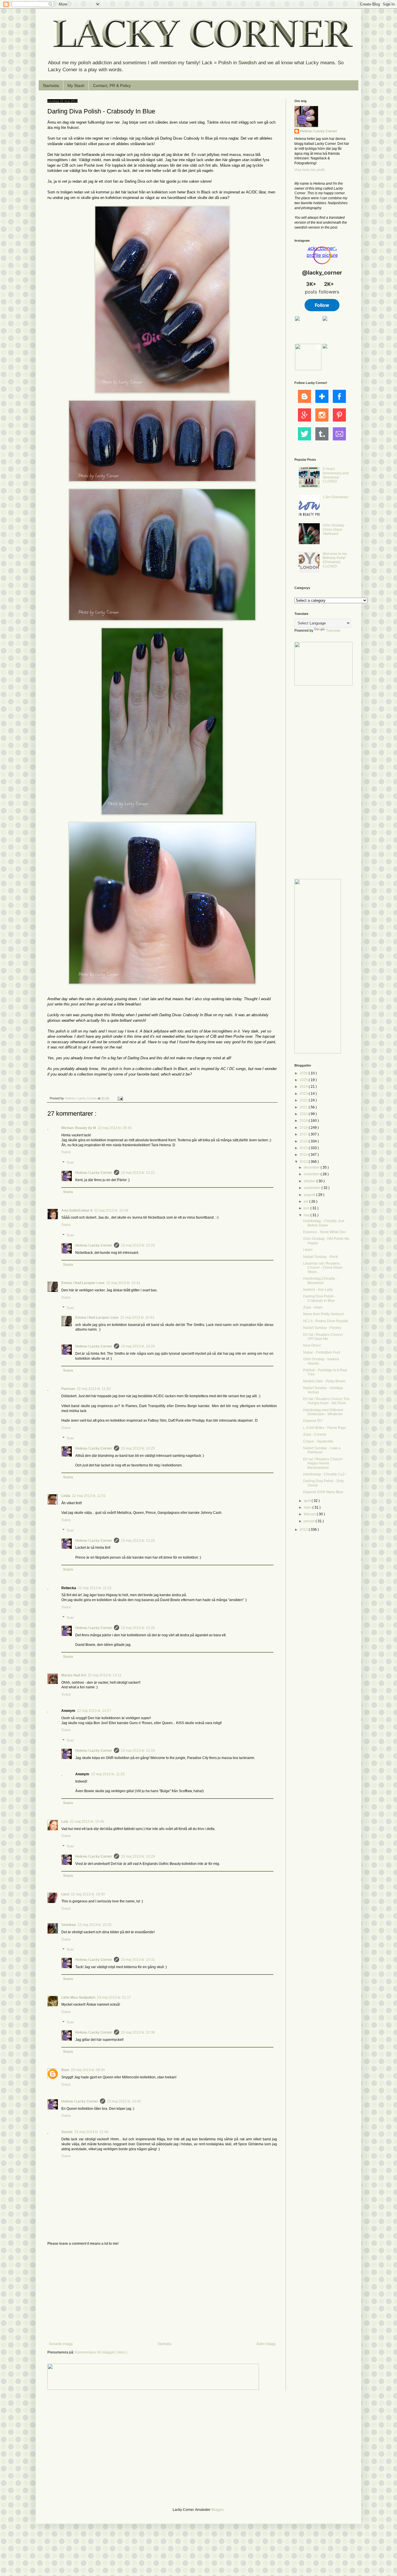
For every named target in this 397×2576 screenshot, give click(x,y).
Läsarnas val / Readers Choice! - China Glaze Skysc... (323, 1268)
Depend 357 (313, 1421)
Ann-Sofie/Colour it (77, 1210)
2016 (304, 1141)
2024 (304, 1087)
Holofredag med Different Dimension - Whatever (323, 1412)
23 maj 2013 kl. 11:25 (108, 1774)
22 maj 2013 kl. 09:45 (115, 1128)
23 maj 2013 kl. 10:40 (124, 2101)
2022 (304, 1100)
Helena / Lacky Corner (81, 1098)
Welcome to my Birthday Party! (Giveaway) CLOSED (335, 560)
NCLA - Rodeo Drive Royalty (326, 1321)
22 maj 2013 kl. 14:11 (105, 1675)
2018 (304, 1128)
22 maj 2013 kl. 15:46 (87, 1822)
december (312, 1167)
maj (307, 1215)
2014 (304, 1155)
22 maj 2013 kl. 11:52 (95, 1588)
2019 (304, 1121)
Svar (70, 1163)
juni (307, 1208)
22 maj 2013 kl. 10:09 (111, 1210)
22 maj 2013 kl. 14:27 (94, 1711)
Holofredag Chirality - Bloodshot (320, 1281)
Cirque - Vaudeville (318, 1441)
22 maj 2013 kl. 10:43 (137, 1318)
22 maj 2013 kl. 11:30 (94, 1389)
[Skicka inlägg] (120, 1098)
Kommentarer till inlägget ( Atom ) (101, 2352)
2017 (304, 1134)
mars (308, 1507)
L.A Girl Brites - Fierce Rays (325, 1428)
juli (306, 1201)
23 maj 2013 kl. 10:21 (138, 1173)
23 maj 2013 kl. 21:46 (91, 2132)
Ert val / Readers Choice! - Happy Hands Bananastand (324, 1463)
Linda (66, 1496)
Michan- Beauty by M (79, 1128)
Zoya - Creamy (315, 1434)
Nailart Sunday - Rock (320, 1257)
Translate (333, 631)
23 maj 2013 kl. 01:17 (114, 1998)
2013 (304, 1162)
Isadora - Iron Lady (318, 1290)
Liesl (65, 1894)
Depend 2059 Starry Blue (323, 1492)
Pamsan (68, 1389)
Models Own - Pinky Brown (324, 1381)
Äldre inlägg (266, 2344)
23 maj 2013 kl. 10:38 (138, 2032)
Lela (65, 1822)
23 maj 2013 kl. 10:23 (138, 1245)
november (312, 1174)
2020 (304, 1114)
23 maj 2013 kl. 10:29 (138, 1751)
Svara (66, 1152)
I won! (308, 1250)
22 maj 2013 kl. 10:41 (123, 1283)
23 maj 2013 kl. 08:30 (88, 2070)
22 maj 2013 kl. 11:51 (89, 1496)
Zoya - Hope (313, 1307)
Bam (65, 2070)
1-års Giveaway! (335, 497)
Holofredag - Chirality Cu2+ (325, 1474)
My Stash (76, 86)
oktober (310, 1181)
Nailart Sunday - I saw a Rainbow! (322, 1450)
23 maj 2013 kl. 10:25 (138, 1448)
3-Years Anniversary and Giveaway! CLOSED (336, 475)
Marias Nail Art (74, 1675)
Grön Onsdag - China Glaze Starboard (334, 529)
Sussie (67, 2132)
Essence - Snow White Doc (324, 1232)
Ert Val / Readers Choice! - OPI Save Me (324, 1337)
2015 (304, 1148)
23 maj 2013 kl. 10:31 (138, 1960)
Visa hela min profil (310, 170)
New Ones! (312, 1345)
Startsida (51, 86)
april (308, 1501)
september (313, 1188)
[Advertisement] (162, 2294)
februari (310, 1514)
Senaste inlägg (61, 2344)
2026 (304, 1073)
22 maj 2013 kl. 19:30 (88, 1894)
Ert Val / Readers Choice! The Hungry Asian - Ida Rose (326, 1401)
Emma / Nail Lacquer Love (83, 1283)
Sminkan (69, 1925)
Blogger (217, 2510)
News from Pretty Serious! (323, 1314)
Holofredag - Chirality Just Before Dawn (324, 1223)
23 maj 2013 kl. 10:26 (138, 1541)
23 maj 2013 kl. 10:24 (138, 1346)
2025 (304, 1080)
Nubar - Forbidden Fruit (322, 1352)
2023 (304, 1094)
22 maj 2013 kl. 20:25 (95, 1925)
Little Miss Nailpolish (78, 1998)
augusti (310, 1195)
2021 (304, 1107)
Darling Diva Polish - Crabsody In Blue (319, 1298)
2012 (304, 1530)
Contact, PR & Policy (112, 86)
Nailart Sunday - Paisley (322, 1328)
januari (310, 1521)
